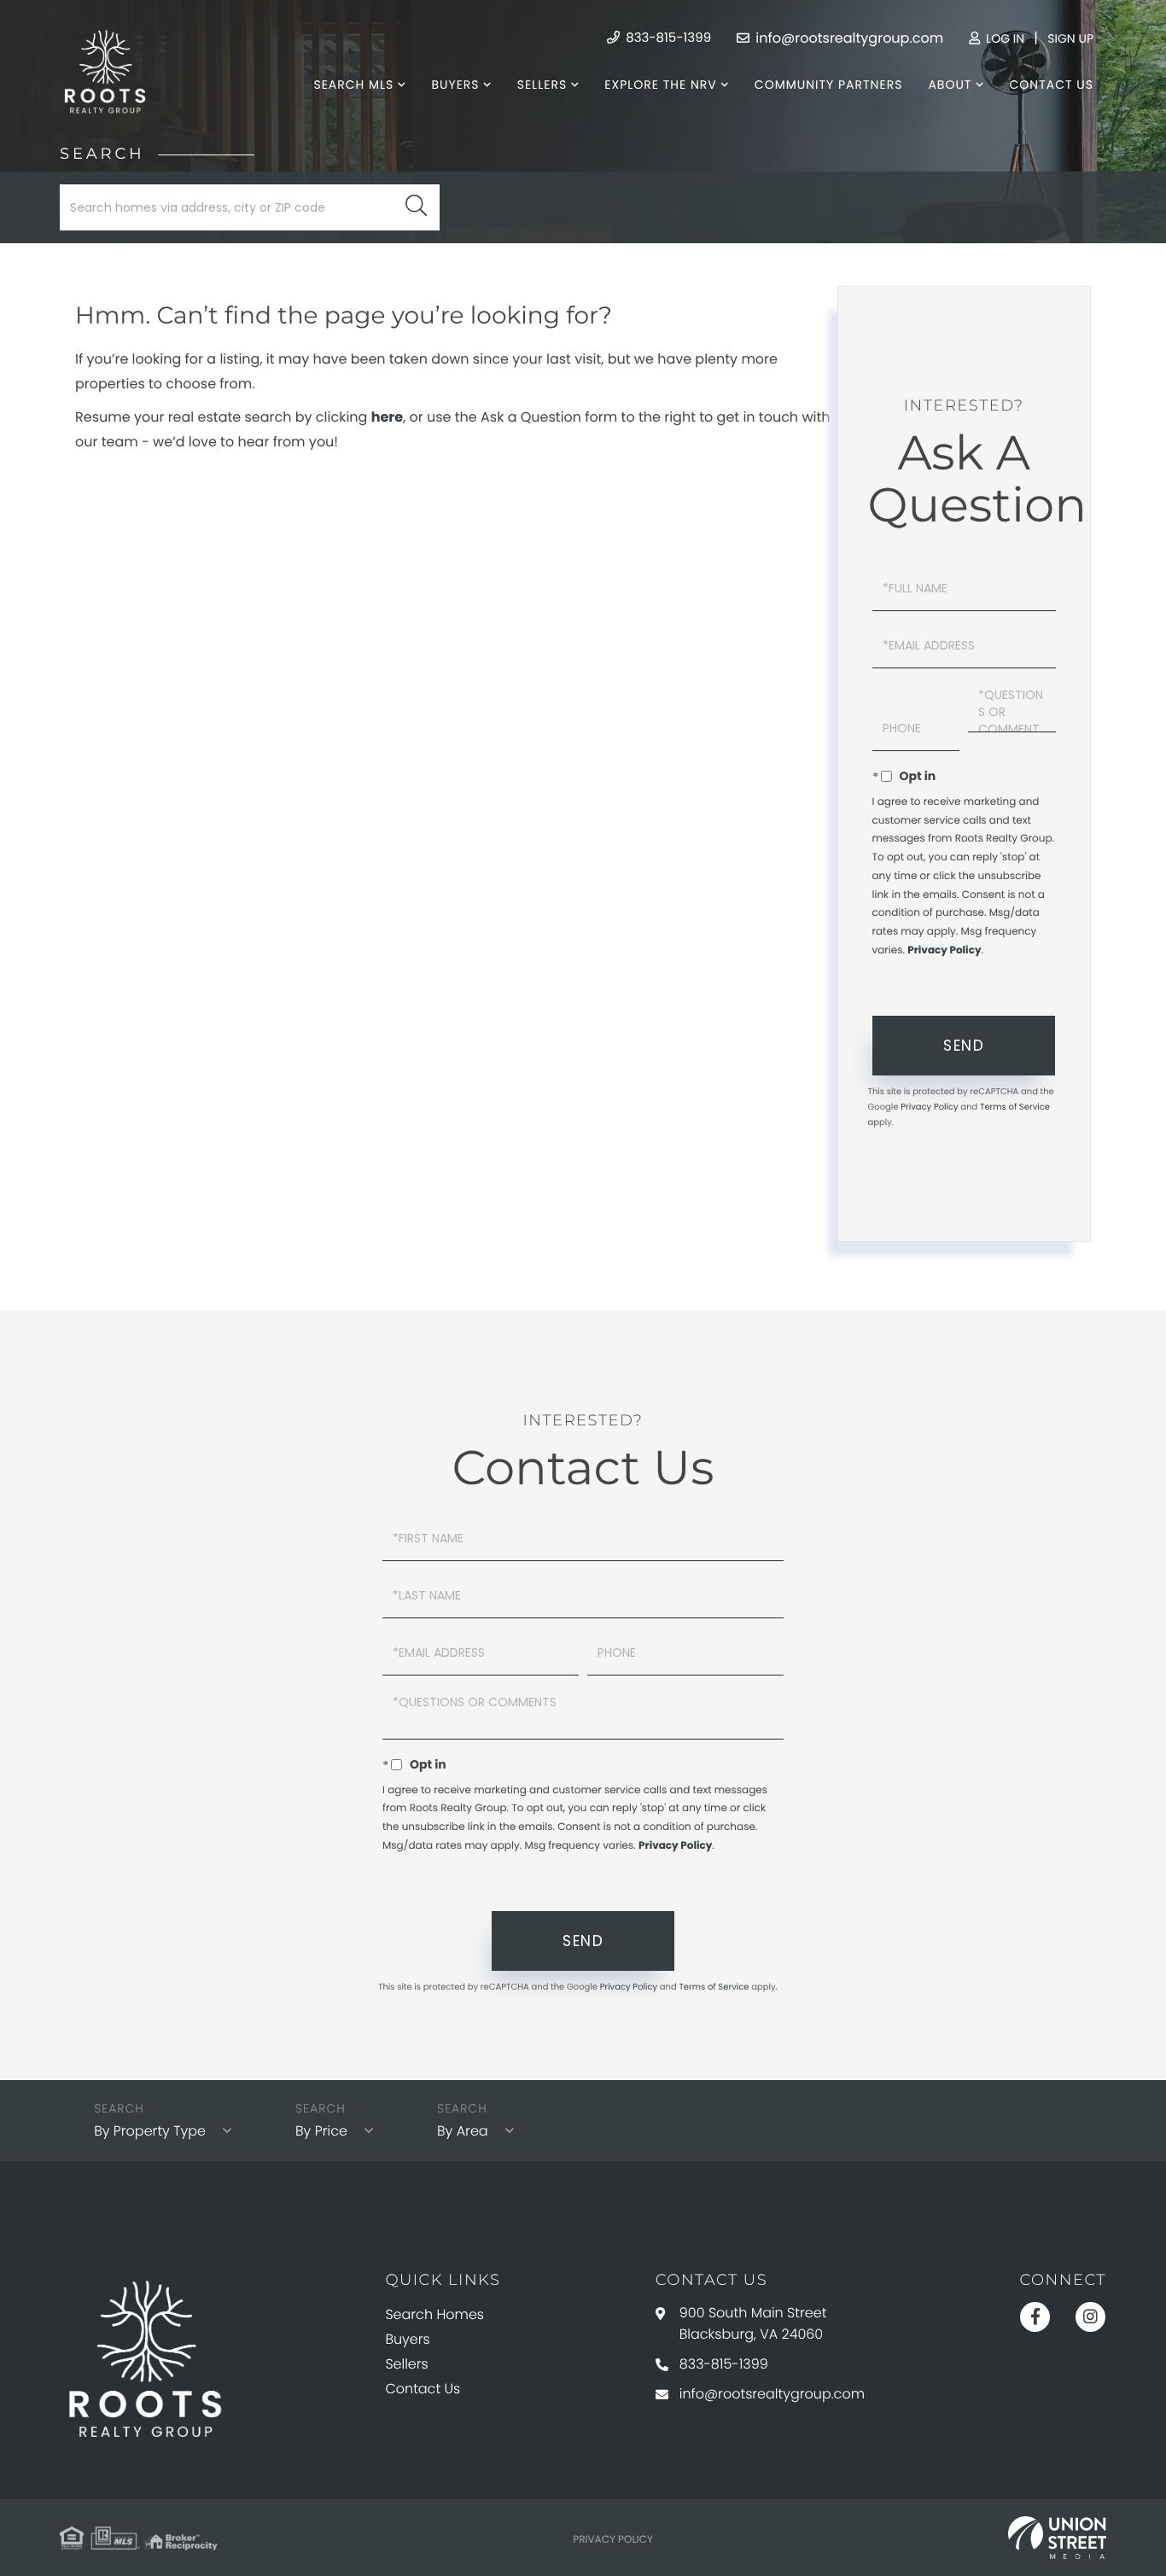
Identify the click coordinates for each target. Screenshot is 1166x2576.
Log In (1003, 38)
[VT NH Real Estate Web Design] (1057, 2538)
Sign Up (1070, 38)
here (387, 417)
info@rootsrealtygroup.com (848, 38)
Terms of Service (1015, 1107)
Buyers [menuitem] (455, 85)
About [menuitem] (950, 85)
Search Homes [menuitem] (434, 2314)
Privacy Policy (944, 950)
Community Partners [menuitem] (829, 85)
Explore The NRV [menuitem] (660, 85)
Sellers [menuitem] (542, 85)
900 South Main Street (753, 2323)
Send (964, 1046)
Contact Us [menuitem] (1052, 85)
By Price (321, 2131)
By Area (463, 2131)
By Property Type (150, 2131)
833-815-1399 (667, 38)
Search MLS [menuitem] (353, 85)
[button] (416, 207)
